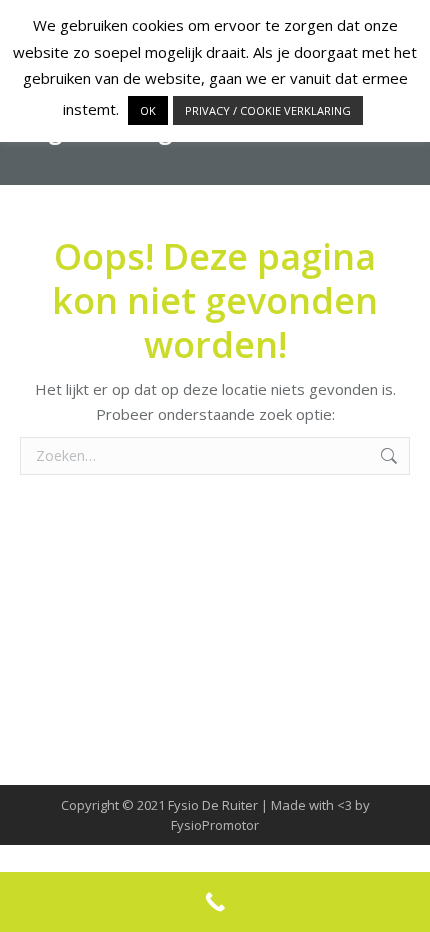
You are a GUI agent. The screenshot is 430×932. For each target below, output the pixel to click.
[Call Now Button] (215, 902)
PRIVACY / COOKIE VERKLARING (268, 110)
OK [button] (148, 110)
